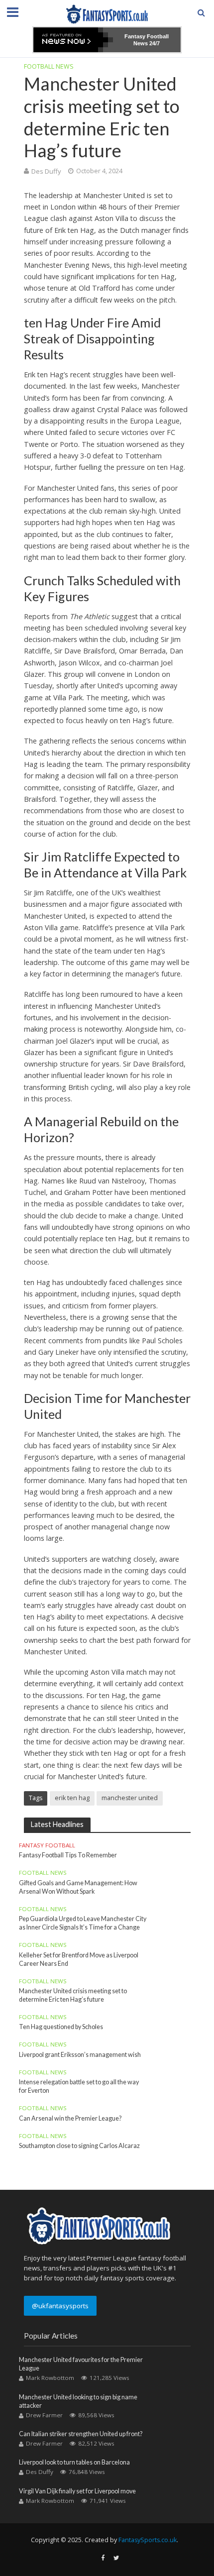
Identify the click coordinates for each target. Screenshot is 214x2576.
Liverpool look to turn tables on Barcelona (74, 2462)
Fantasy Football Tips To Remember (68, 1855)
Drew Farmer (44, 2415)
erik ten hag (72, 1798)
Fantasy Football (47, 1845)
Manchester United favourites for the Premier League (81, 2364)
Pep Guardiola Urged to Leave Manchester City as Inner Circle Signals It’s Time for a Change (83, 1923)
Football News (49, 66)
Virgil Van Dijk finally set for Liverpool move (77, 2491)
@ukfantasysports (60, 2306)
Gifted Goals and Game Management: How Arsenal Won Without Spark (78, 1887)
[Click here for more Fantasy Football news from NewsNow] (73, 40)
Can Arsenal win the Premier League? (70, 2118)
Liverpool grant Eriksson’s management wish (80, 2055)
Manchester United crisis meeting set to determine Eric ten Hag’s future (73, 1995)
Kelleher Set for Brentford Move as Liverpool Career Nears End (79, 1959)
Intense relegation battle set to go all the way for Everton (79, 2086)
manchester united (130, 1798)
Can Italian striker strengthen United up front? (81, 2434)
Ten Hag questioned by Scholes (61, 2027)
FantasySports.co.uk (148, 2540)
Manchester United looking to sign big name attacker (78, 2401)
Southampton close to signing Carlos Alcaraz (79, 2146)
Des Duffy (46, 171)
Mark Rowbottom (50, 2378)
